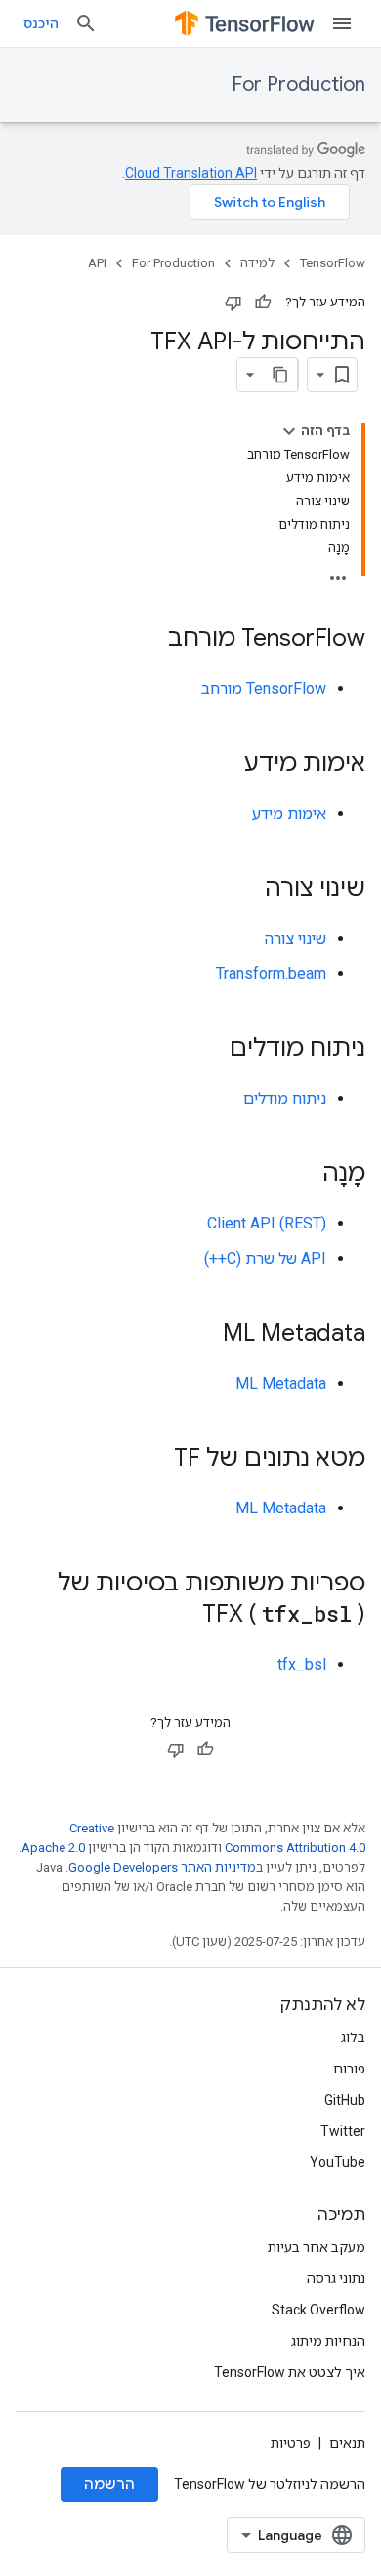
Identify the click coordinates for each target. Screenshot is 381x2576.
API (97, 263)
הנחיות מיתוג (328, 2341)
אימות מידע (289, 813)
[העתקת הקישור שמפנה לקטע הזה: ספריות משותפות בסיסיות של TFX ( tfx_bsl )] (183, 1616)
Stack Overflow (318, 2310)
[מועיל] (263, 302)
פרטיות (291, 2443)
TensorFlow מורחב (264, 688)
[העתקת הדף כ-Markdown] (280, 375)
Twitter (343, 2131)
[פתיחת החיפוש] (86, 23)
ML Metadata (281, 1383)
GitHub (345, 2100)
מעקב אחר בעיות (317, 2247)
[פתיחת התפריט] (342, 23)
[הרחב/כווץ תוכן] (289, 431)
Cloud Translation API (191, 173)
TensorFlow (333, 263)
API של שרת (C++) (265, 1258)
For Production (298, 84)
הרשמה (109, 2484)
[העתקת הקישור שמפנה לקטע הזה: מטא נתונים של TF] (154, 1460)
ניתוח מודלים (285, 1098)
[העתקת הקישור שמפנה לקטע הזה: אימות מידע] (225, 765)
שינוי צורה (296, 938)
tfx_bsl (302, 1664)
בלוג (353, 2037)
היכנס (41, 23)
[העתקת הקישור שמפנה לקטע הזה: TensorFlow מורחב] (148, 640)
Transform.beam (271, 973)
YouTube (338, 2162)
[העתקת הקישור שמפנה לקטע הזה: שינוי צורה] (245, 890)
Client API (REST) (267, 1223)
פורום (349, 2069)
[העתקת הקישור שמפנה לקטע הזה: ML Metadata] (203, 1335)
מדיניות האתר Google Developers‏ (162, 1867)
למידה (257, 263)
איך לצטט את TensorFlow (290, 2372)
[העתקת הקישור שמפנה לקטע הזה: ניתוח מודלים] (210, 1050)
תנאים (347, 2443)
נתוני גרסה (336, 2278)
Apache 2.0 (53, 1848)
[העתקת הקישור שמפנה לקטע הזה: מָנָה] (303, 1175)
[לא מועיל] (233, 302)
